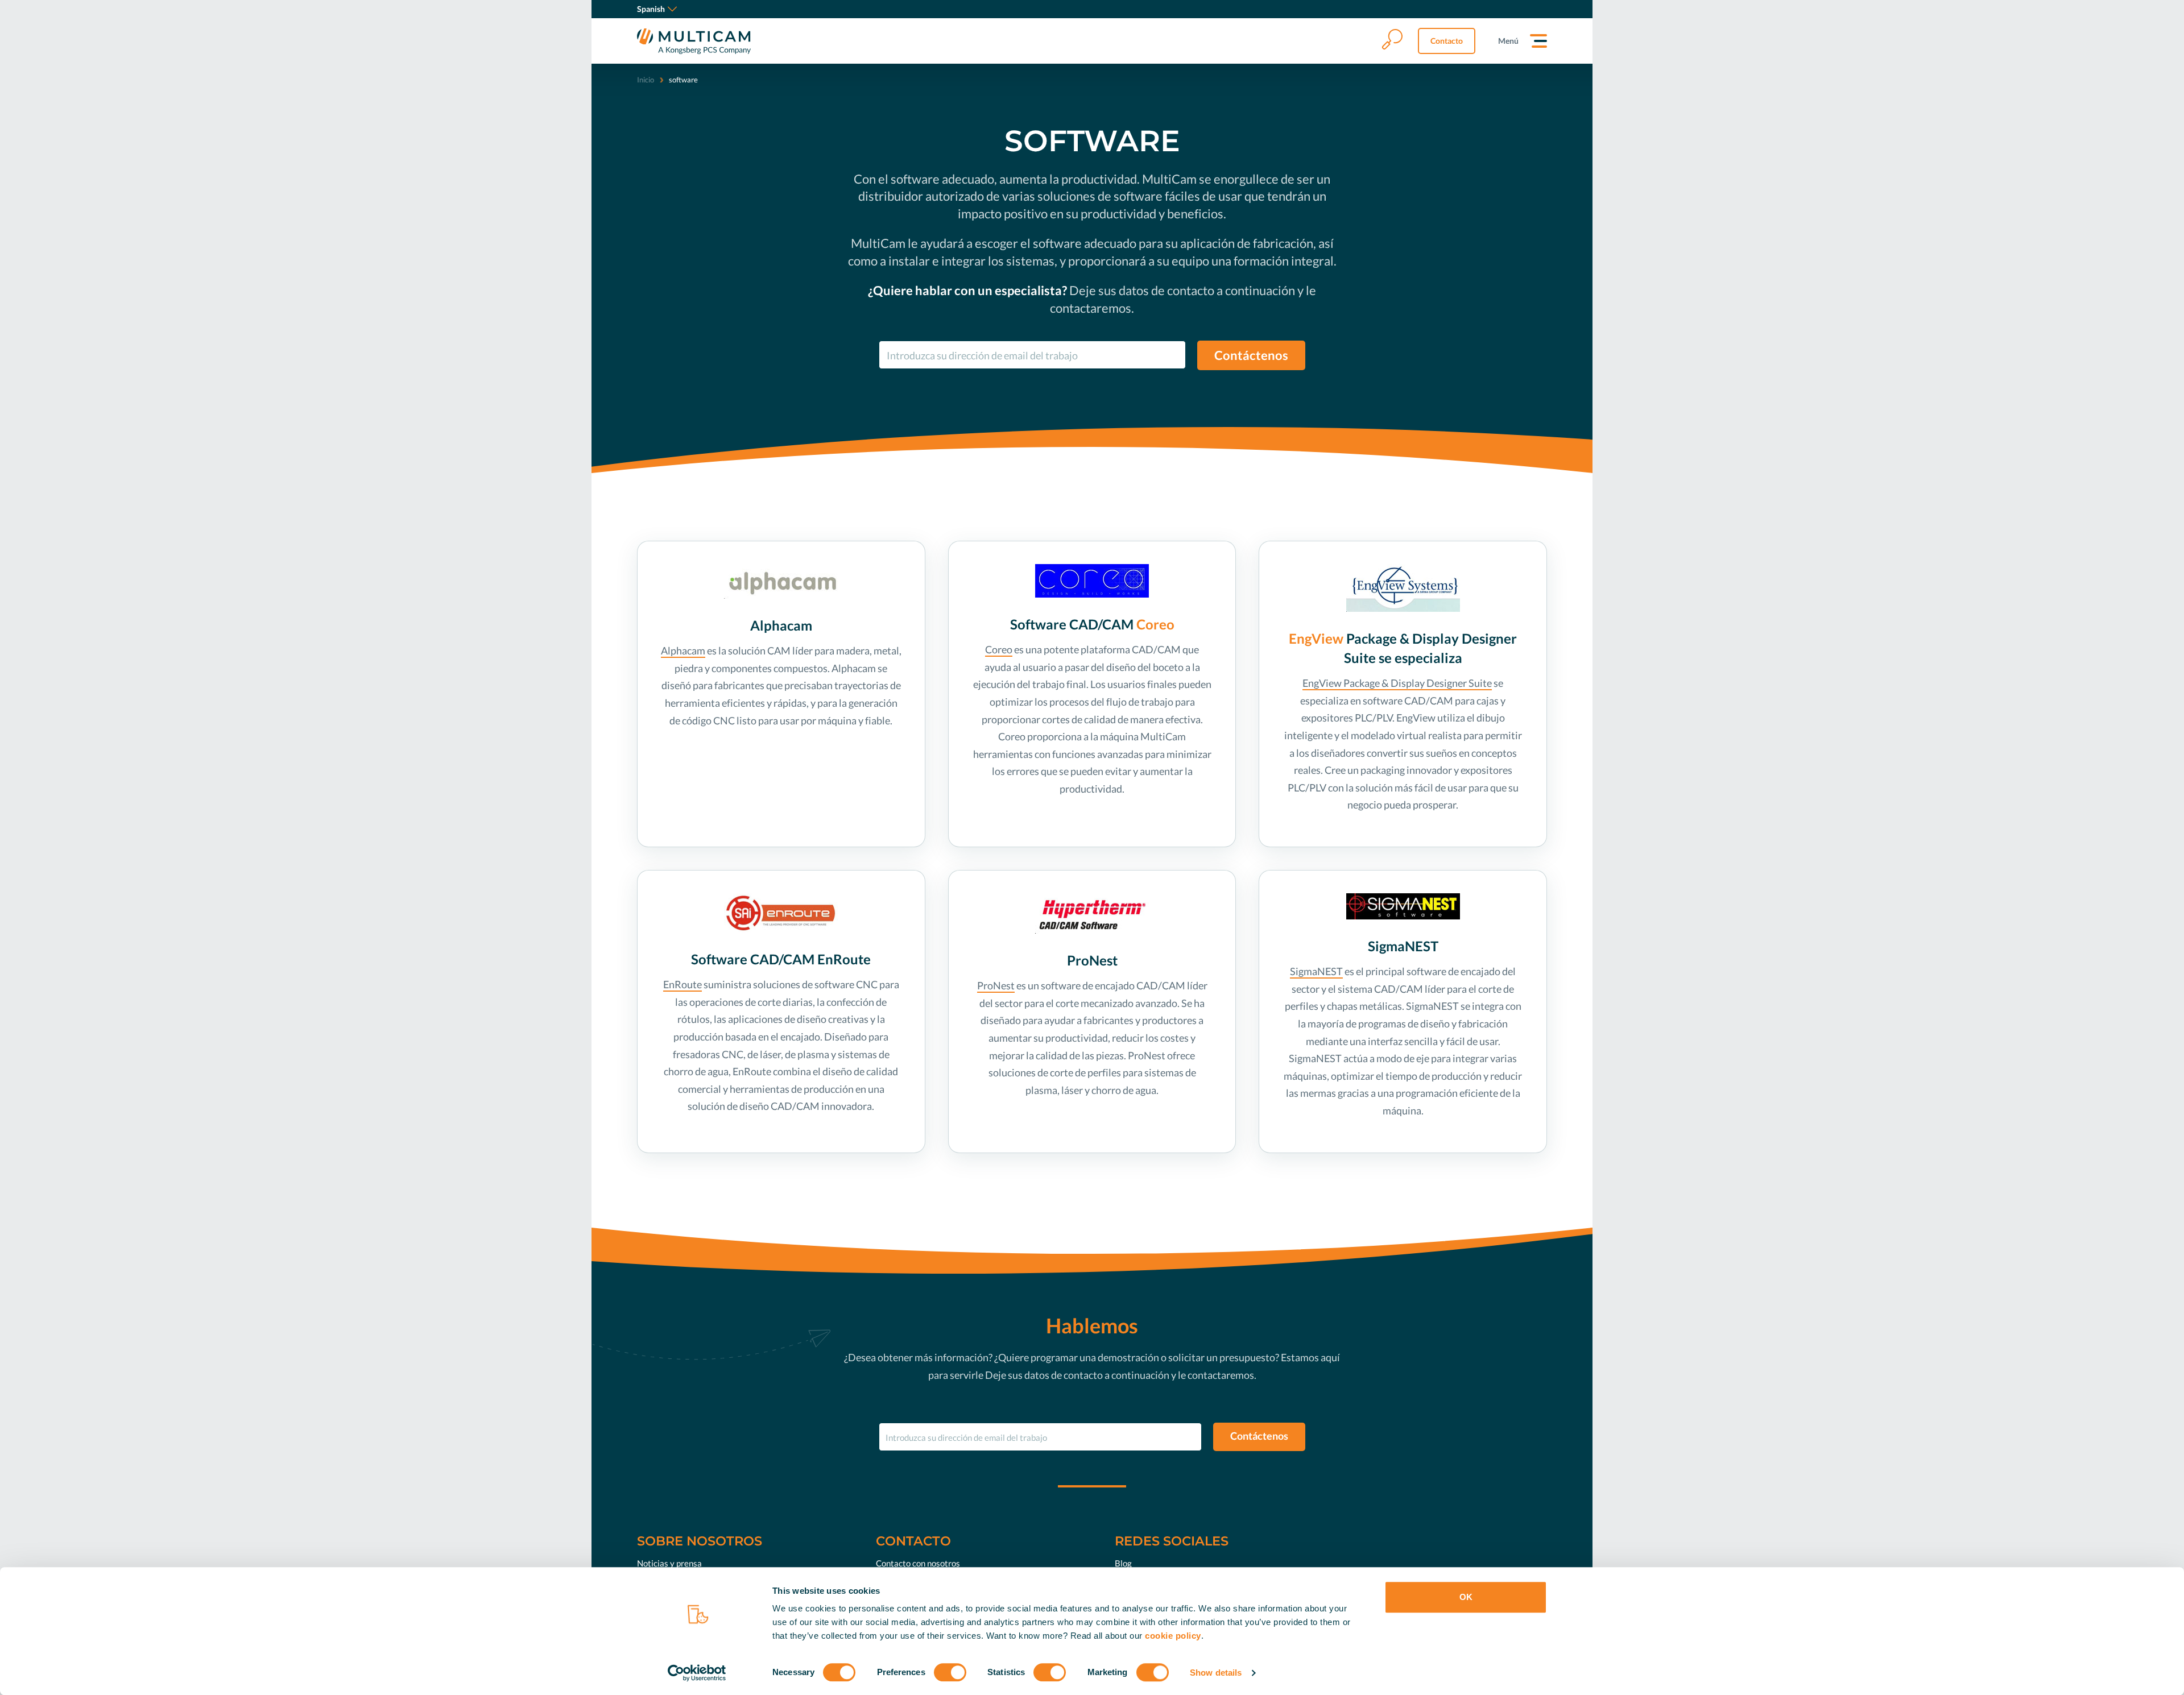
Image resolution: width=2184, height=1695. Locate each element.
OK (1466, 1597)
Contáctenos (1251, 355)
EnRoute (682, 984)
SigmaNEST (1316, 971)
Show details (1216, 1673)
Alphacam (683, 650)
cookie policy (1173, 1636)
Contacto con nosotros (918, 1563)
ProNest (996, 985)
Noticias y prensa (669, 1563)
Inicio (646, 80)
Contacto (1447, 41)
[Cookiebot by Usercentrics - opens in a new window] (697, 1673)
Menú (1508, 41)
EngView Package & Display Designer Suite (1397, 683)
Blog (1123, 1563)
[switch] (950, 1672)
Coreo (999, 649)
